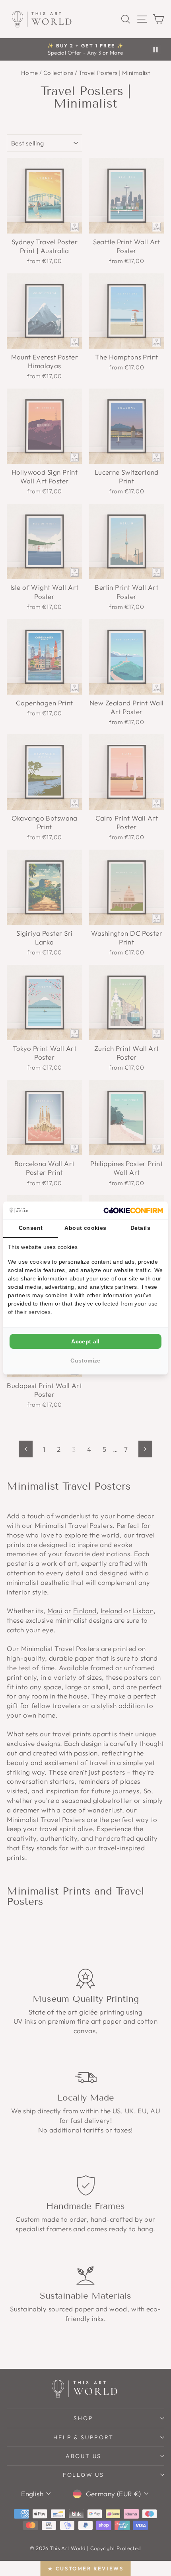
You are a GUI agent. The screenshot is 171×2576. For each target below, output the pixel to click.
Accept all (85, 1341)
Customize (85, 1361)
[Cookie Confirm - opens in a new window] (133, 1210)
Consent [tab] (31, 1228)
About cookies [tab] (85, 1228)
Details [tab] (140, 1228)
